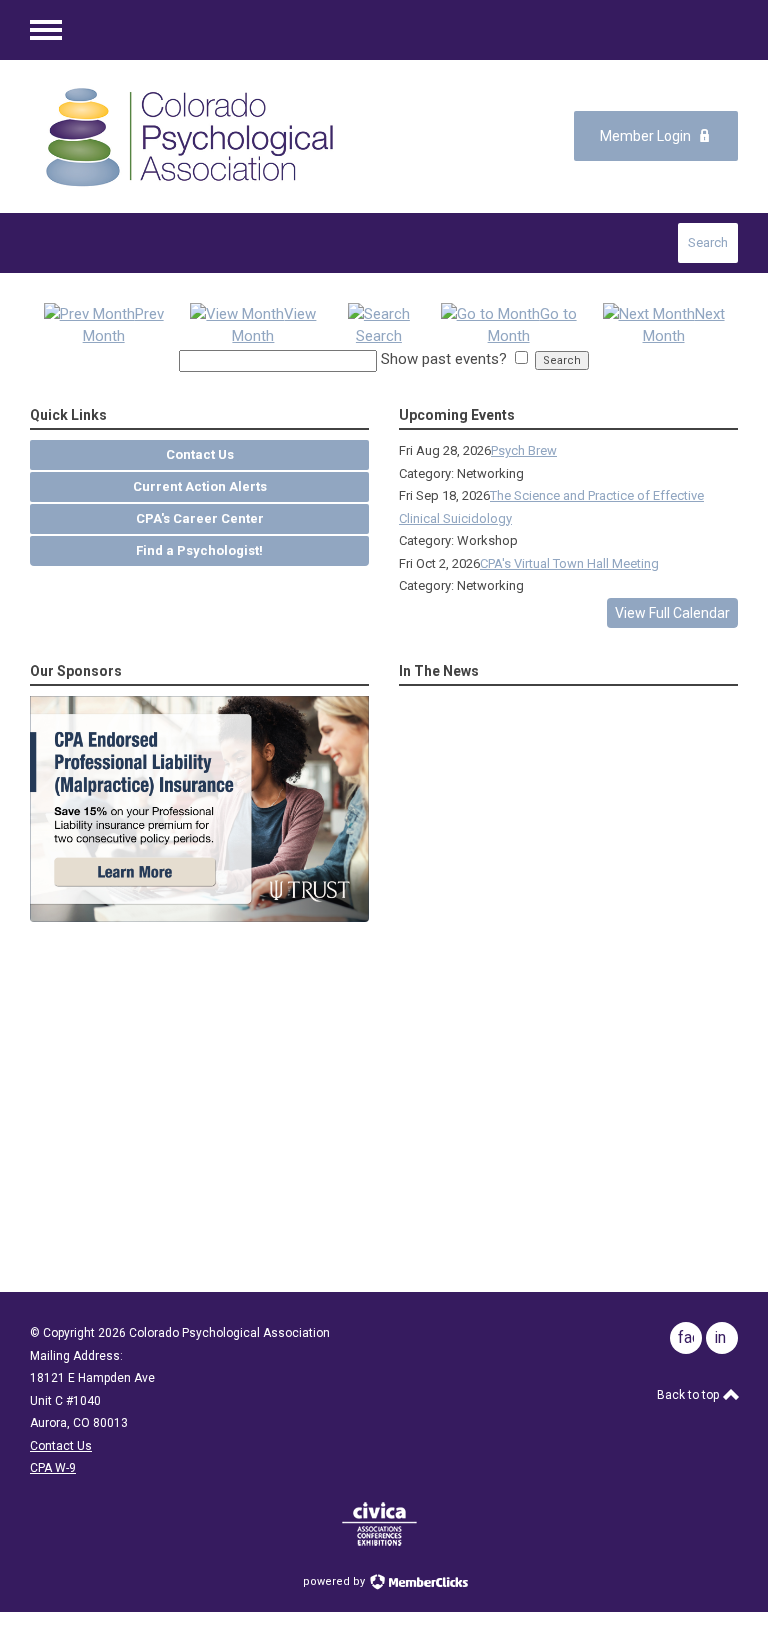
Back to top (689, 1395)
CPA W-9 (53, 1468)
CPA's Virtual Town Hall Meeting (569, 563)
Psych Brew (524, 450)
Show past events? (444, 359)
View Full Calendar (672, 613)
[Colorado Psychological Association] (189, 136)
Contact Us (61, 1446)
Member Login (645, 136)
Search (708, 242)
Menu (46, 30)
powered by (335, 1581)
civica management (379, 1524)
